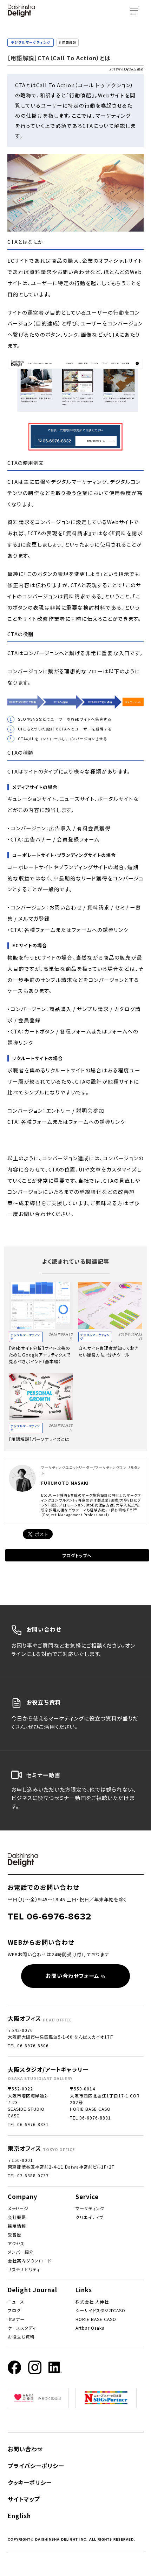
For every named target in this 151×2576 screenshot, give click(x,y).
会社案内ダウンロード (29, 2261)
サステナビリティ (24, 2269)
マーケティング (90, 2208)
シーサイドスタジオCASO (100, 2310)
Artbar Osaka (90, 2328)
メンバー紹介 (21, 2252)
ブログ (14, 2310)
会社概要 (17, 2217)
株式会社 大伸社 (92, 2302)
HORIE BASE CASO (96, 2319)
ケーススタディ (22, 2328)
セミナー (16, 2319)
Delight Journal (32, 2290)
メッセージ (18, 2208)
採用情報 (17, 2226)
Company (22, 2197)
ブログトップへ (77, 1555)
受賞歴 (15, 2235)
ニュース (16, 2302)
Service (87, 2197)
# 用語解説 (68, 43)
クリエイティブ (90, 2217)
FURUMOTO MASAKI (65, 1483)
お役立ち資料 (21, 2337)
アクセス (16, 2243)
